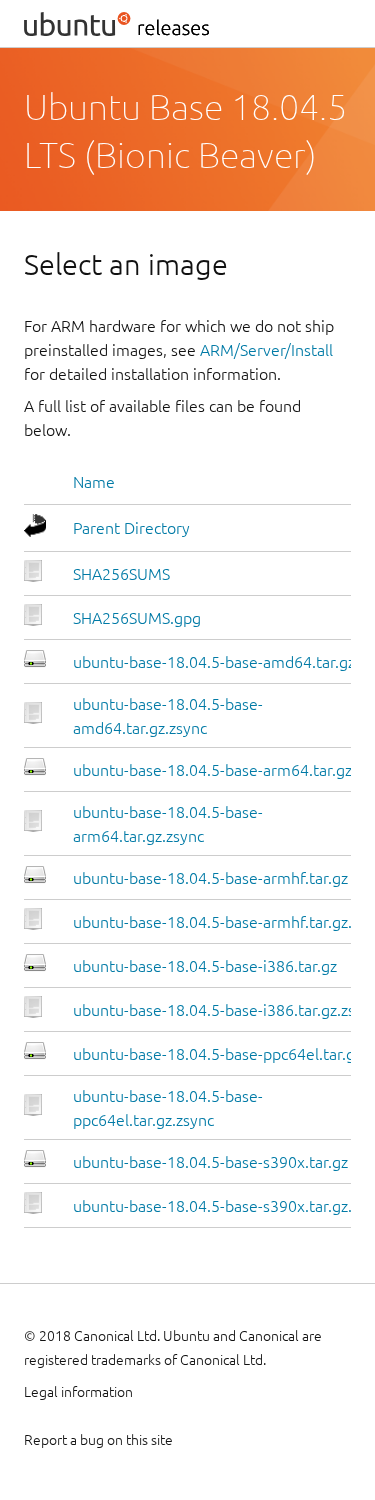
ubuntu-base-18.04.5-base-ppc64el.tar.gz (217, 1054)
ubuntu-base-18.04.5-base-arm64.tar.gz (212, 770)
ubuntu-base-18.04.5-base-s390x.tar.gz (210, 1162)
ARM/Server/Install (266, 350)
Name (94, 482)
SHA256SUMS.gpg (137, 618)
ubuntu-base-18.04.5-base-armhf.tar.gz (210, 878)
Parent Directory (131, 528)
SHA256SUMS (121, 574)
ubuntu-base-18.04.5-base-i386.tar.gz (205, 966)
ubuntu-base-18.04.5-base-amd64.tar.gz (214, 662)
